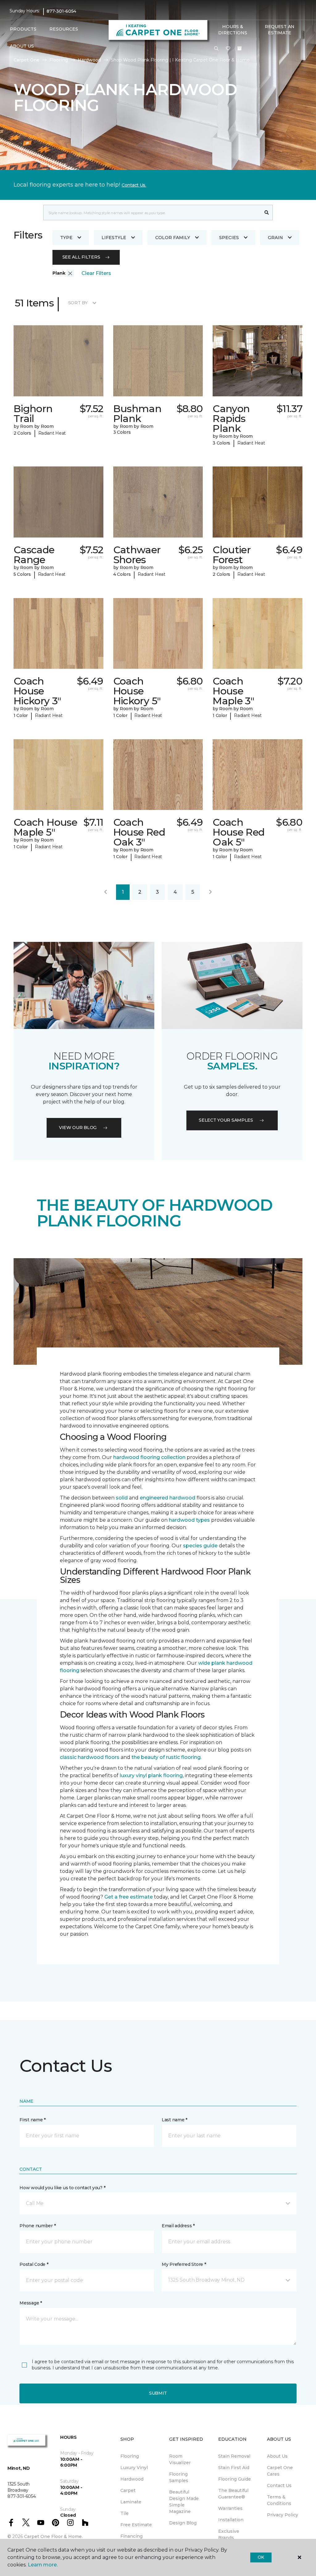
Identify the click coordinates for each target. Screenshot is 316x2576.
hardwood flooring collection (149, 1457)
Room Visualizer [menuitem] (180, 2459)
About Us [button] (22, 46)
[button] (216, 49)
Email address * (178, 2226)
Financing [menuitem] (131, 2536)
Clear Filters (96, 273)
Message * (31, 2303)
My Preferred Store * (184, 2264)
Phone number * (37, 2226)
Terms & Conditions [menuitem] (279, 2500)
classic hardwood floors (90, 1757)
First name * (33, 2120)
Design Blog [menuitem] (183, 2523)
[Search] (267, 213)
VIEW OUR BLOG (78, 1128)
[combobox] (152, 213)
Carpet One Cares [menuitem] (280, 2471)
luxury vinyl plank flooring (151, 1775)
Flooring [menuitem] (130, 2456)
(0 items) (239, 48)
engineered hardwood (168, 1498)
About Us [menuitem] (277, 2456)
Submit (158, 2393)
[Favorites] (228, 49)
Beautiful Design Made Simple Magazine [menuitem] (184, 2502)
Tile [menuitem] (125, 2513)
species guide (200, 1546)
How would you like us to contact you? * (62, 2188)
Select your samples (226, 1120)
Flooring (59, 60)
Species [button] (229, 238)
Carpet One (27, 60)
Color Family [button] (173, 238)
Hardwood (89, 60)
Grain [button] (275, 238)
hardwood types (189, 1520)
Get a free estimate (129, 1897)
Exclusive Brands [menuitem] (229, 2534)
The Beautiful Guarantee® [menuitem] (233, 2494)
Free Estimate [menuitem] (136, 2525)
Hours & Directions (233, 30)
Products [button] (23, 29)
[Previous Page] (106, 892)
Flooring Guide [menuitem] (235, 2479)
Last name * (175, 2120)
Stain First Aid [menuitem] (234, 2468)
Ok (261, 2557)
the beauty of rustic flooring (166, 1757)
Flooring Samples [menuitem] (179, 2477)
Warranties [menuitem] (230, 2508)
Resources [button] (64, 29)
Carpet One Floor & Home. (53, 2536)
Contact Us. (134, 185)
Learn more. (43, 2565)
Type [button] (66, 238)
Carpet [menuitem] (128, 2490)
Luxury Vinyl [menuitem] (134, 2468)
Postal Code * (34, 2264)
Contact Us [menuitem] (279, 2485)
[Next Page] (210, 892)
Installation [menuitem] (231, 2520)
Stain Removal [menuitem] (234, 2456)
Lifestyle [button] (114, 238)
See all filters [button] (81, 257)
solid (122, 1498)
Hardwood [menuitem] (132, 2479)
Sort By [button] (78, 303)
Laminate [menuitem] (131, 2502)
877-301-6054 (61, 11)
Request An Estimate (280, 30)
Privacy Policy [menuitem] (283, 2515)
